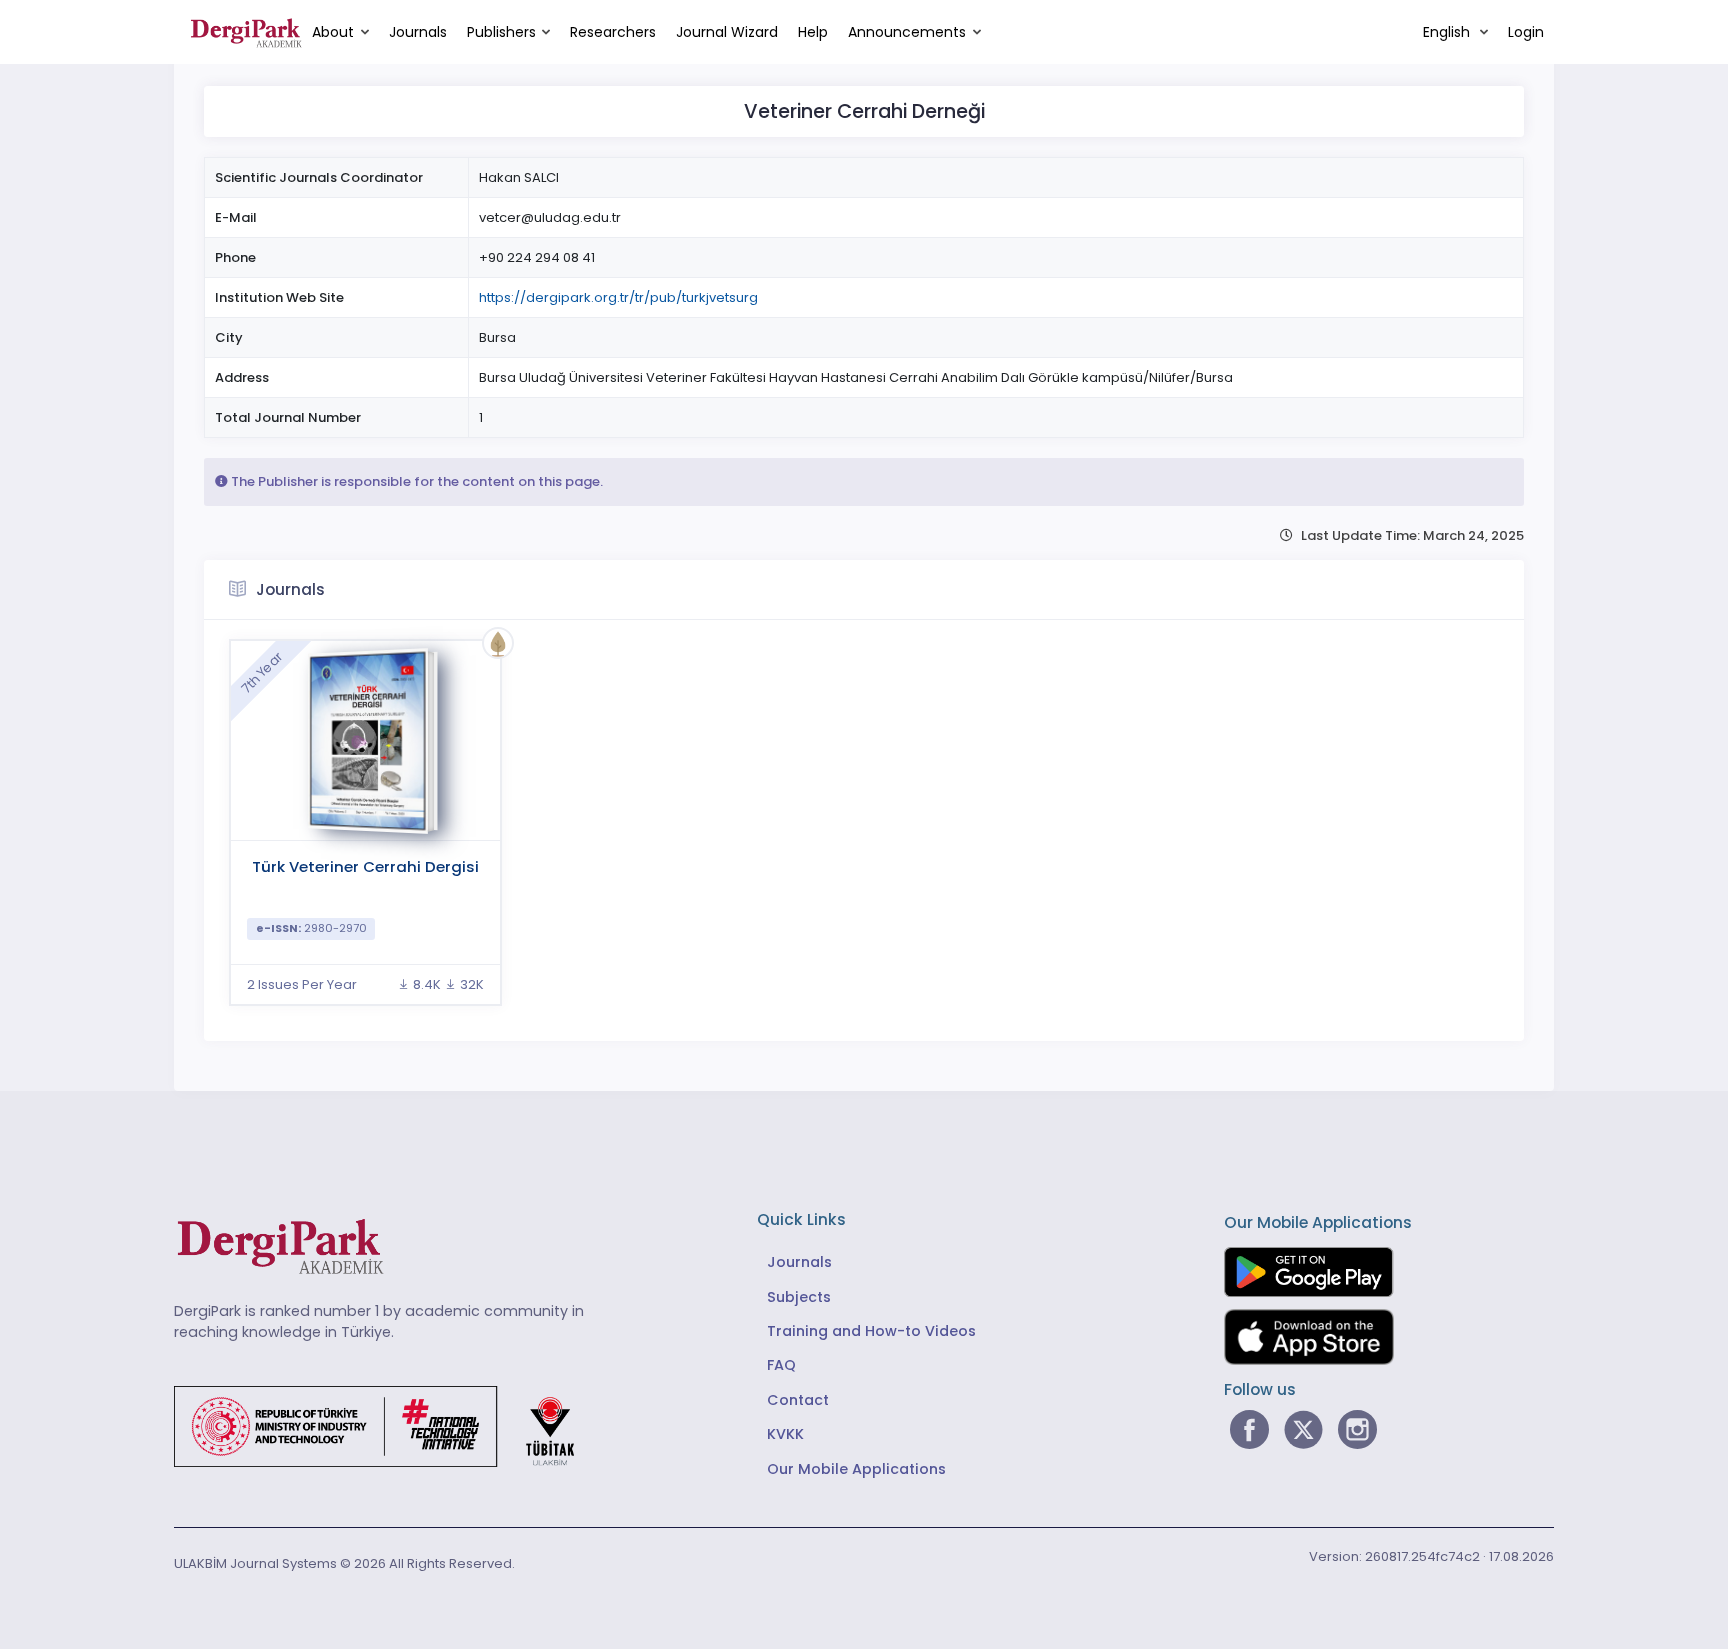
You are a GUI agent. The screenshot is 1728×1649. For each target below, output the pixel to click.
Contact (798, 1400)
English (1448, 32)
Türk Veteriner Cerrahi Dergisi (365, 866)
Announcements (907, 32)
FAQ (781, 1365)
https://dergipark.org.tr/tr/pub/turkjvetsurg (618, 297)
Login (1526, 32)
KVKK (785, 1434)
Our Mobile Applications (856, 1469)
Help (813, 32)
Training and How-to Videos (871, 1331)
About (333, 32)
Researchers (613, 32)
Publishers (501, 32)
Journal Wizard (727, 32)
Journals (418, 32)
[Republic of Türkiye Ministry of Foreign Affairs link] (387, 1425)
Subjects (799, 1297)
